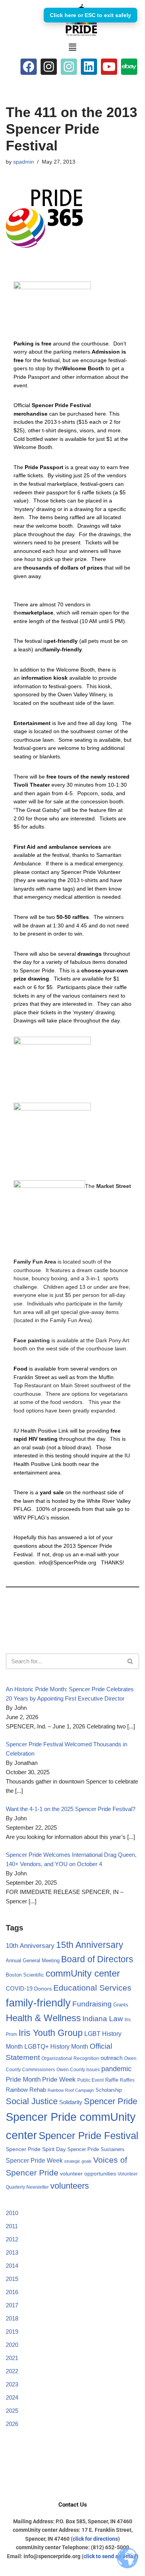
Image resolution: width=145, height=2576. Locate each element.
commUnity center (83, 1973)
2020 (12, 2345)
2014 (12, 2266)
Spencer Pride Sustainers (96, 2149)
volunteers (70, 2186)
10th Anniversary (30, 1946)
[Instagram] (49, 67)
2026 (12, 2424)
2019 (12, 2332)
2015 (12, 2279)
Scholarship (109, 2090)
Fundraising (92, 2004)
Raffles (127, 2080)
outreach (112, 2058)
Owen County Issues (78, 2070)
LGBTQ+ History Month (56, 2046)
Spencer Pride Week (34, 2161)
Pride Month (23, 2079)
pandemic (116, 2069)
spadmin (24, 162)
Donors (43, 1989)
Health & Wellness (43, 2018)
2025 (12, 2411)
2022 (12, 2371)
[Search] (130, 1661)
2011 (12, 2226)
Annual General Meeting (33, 1960)
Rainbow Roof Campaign (71, 2090)
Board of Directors (97, 1959)
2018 (12, 2318)
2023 (12, 2384)
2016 (12, 2292)
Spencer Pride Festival (89, 2136)
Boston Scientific (25, 1975)
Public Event (90, 2080)
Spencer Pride (111, 2101)
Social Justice (32, 2101)
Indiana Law (103, 2019)
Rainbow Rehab (26, 2090)
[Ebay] (129, 67)
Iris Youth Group (51, 2033)
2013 (12, 2252)
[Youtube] (109, 67)
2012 (12, 2239)
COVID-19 (19, 1989)
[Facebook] (29, 67)
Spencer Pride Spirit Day (36, 2149)
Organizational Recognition (70, 2058)
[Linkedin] (89, 67)
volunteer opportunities (88, 2174)
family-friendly (38, 2003)
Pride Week (59, 2079)
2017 (12, 2305)
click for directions (95, 2539)
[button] (72, 47)
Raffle (112, 2080)
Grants (121, 2005)
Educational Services (92, 1988)
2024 (12, 2397)
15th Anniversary (90, 1945)
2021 (12, 2358)
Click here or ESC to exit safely (90, 15)
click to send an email (110, 2556)
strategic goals (78, 2161)
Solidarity (71, 2102)
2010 (12, 2213)
